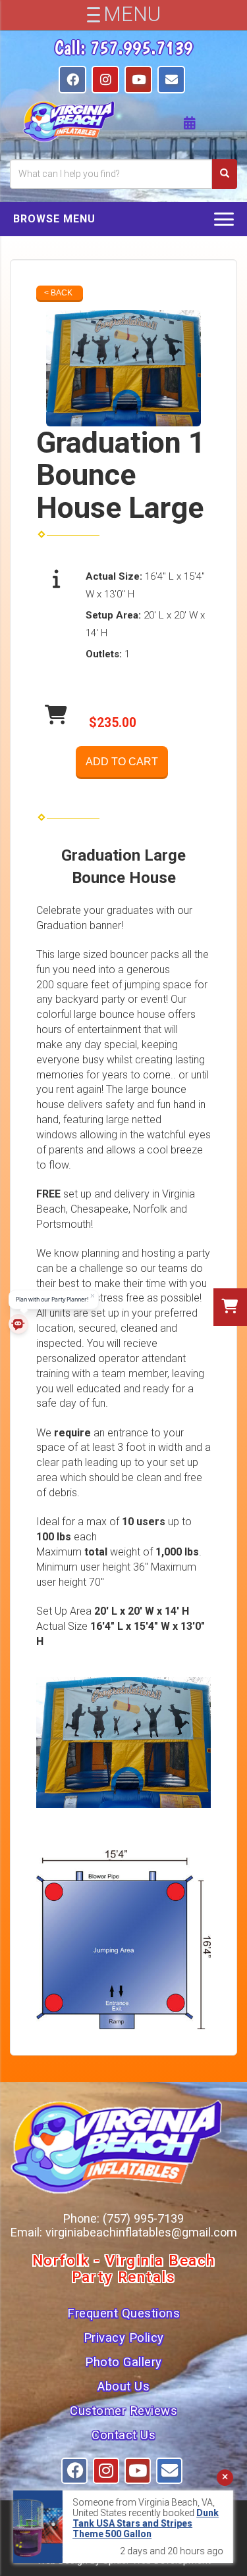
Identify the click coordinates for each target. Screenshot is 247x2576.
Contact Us (123, 2435)
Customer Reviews (123, 2411)
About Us (123, 2387)
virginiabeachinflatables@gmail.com (141, 2232)
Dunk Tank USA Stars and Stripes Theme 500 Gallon (146, 2523)
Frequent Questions (123, 2313)
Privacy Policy (124, 2338)
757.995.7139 (142, 47)
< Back (58, 293)
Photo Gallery (123, 2362)
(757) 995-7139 (143, 2218)
